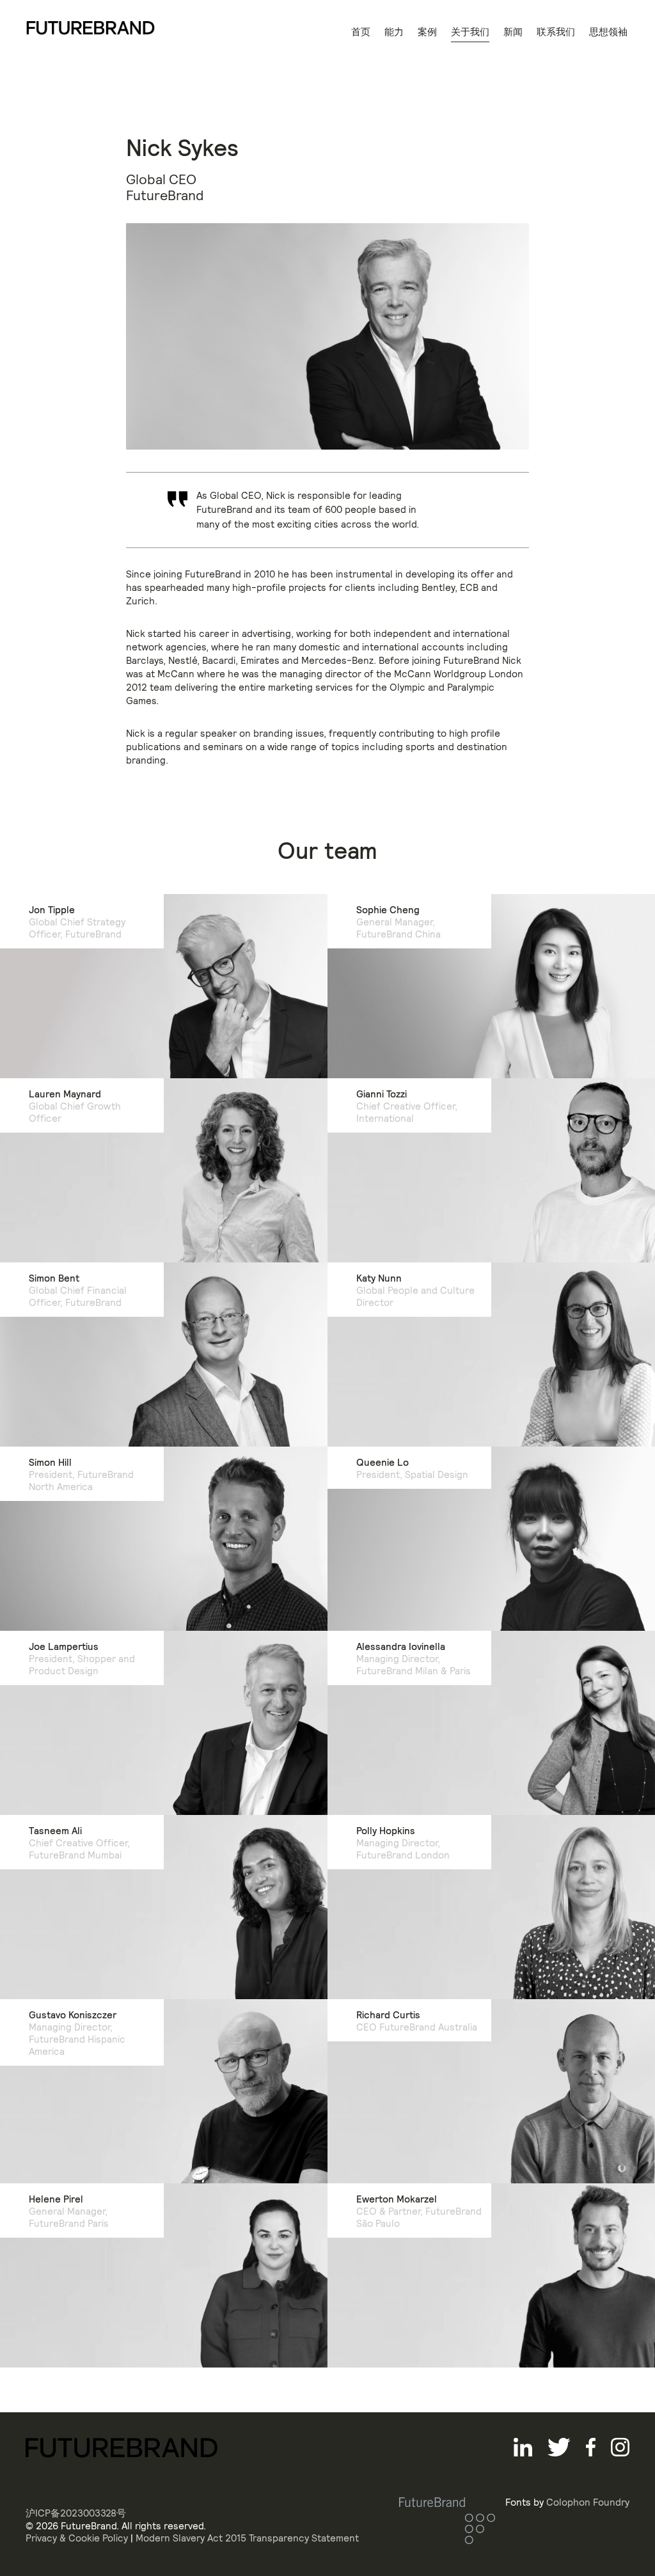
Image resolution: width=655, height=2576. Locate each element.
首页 (361, 32)
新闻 (513, 32)
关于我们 (470, 32)
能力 (394, 32)
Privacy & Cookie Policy (77, 2538)
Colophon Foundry (588, 2502)
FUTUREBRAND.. (91, 28)
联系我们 (556, 32)
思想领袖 (608, 32)
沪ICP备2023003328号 (76, 2513)
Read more (62, 1772)
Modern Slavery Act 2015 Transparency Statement (247, 2538)
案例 (427, 32)
